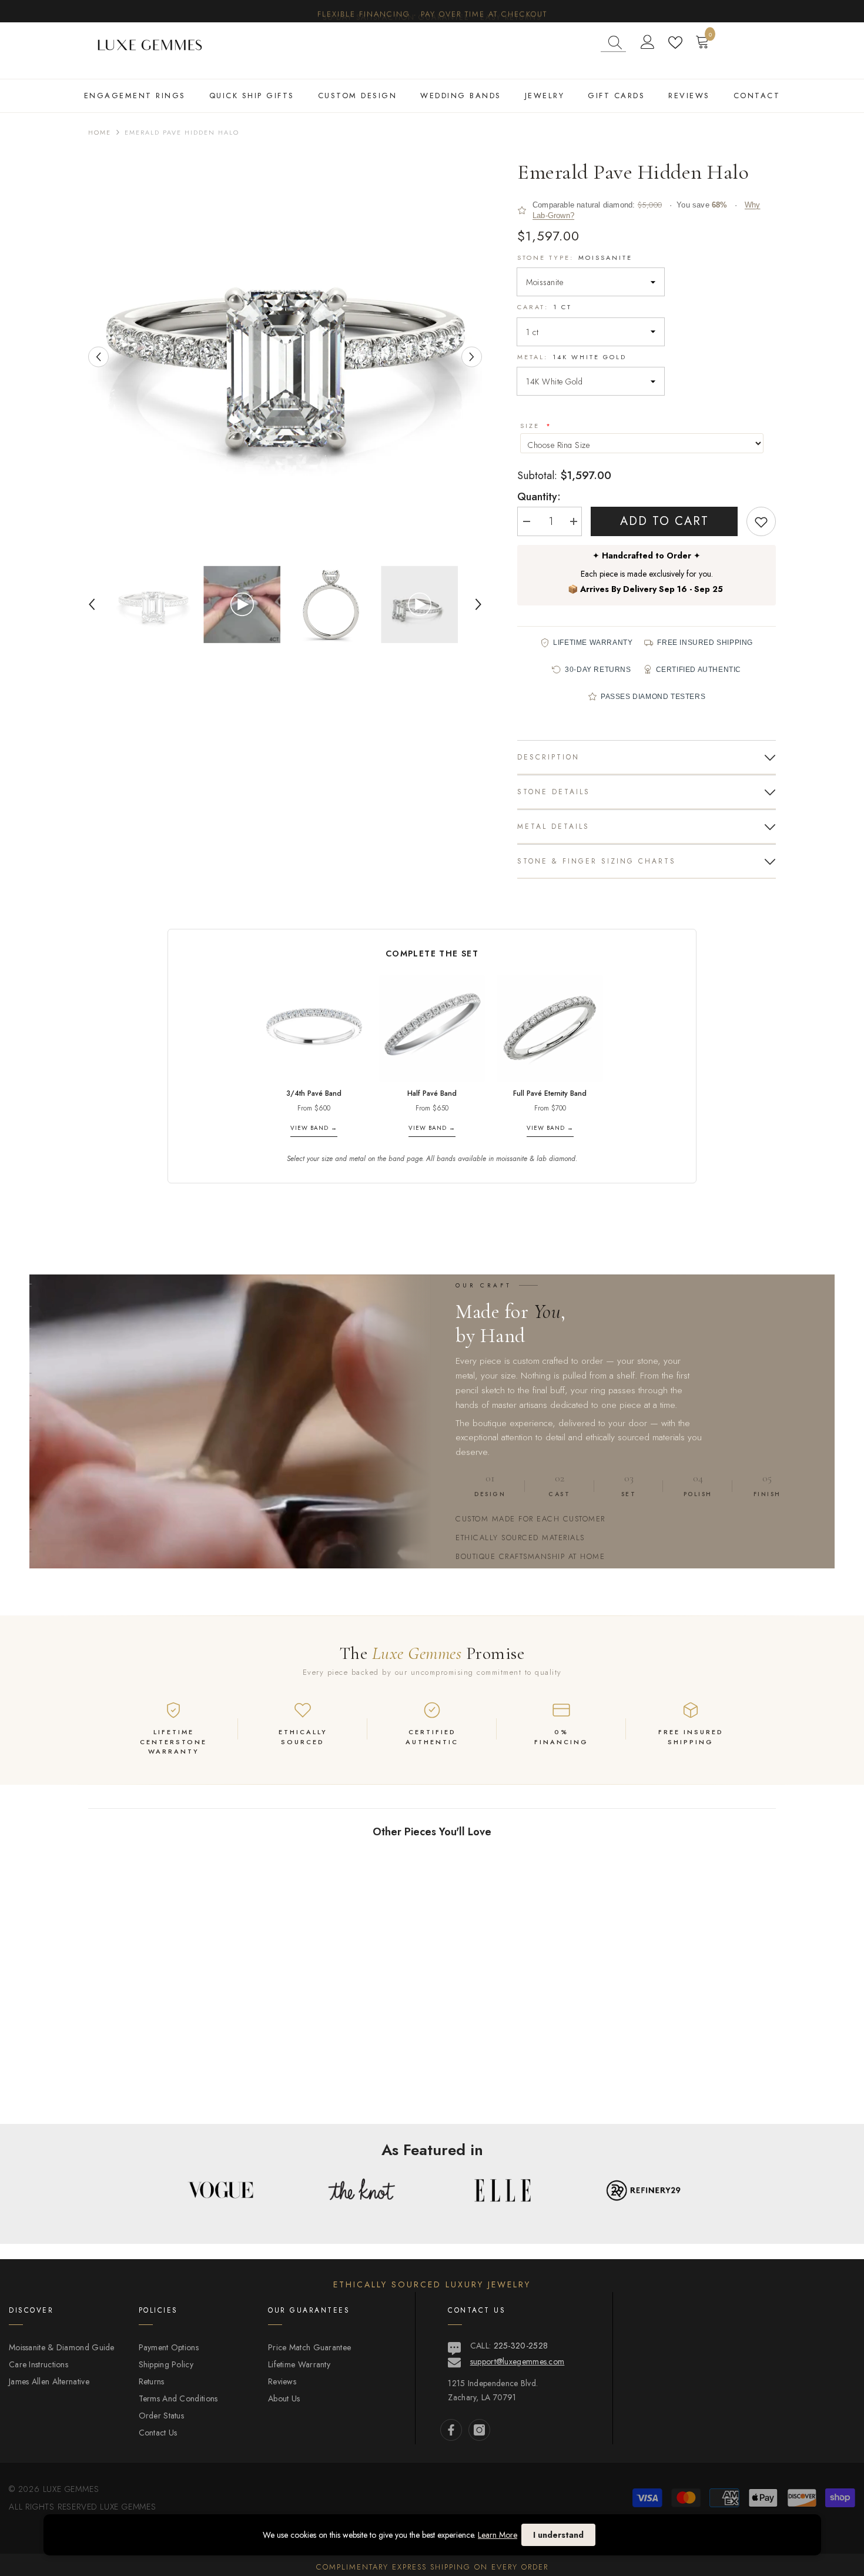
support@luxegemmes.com (518, 2361)
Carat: (545, 307)
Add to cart (664, 521)
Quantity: (539, 497)
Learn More (498, 2535)
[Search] (613, 43)
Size (532, 426)
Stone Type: (575, 257)
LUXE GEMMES (127, 2507)
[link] (168, 2085)
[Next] (472, 357)
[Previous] (98, 357)
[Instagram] (479, 2430)
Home (100, 132)
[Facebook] (451, 2430)
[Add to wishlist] (761, 521)
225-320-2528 (521, 2346)
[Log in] (648, 42)
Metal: (572, 357)
